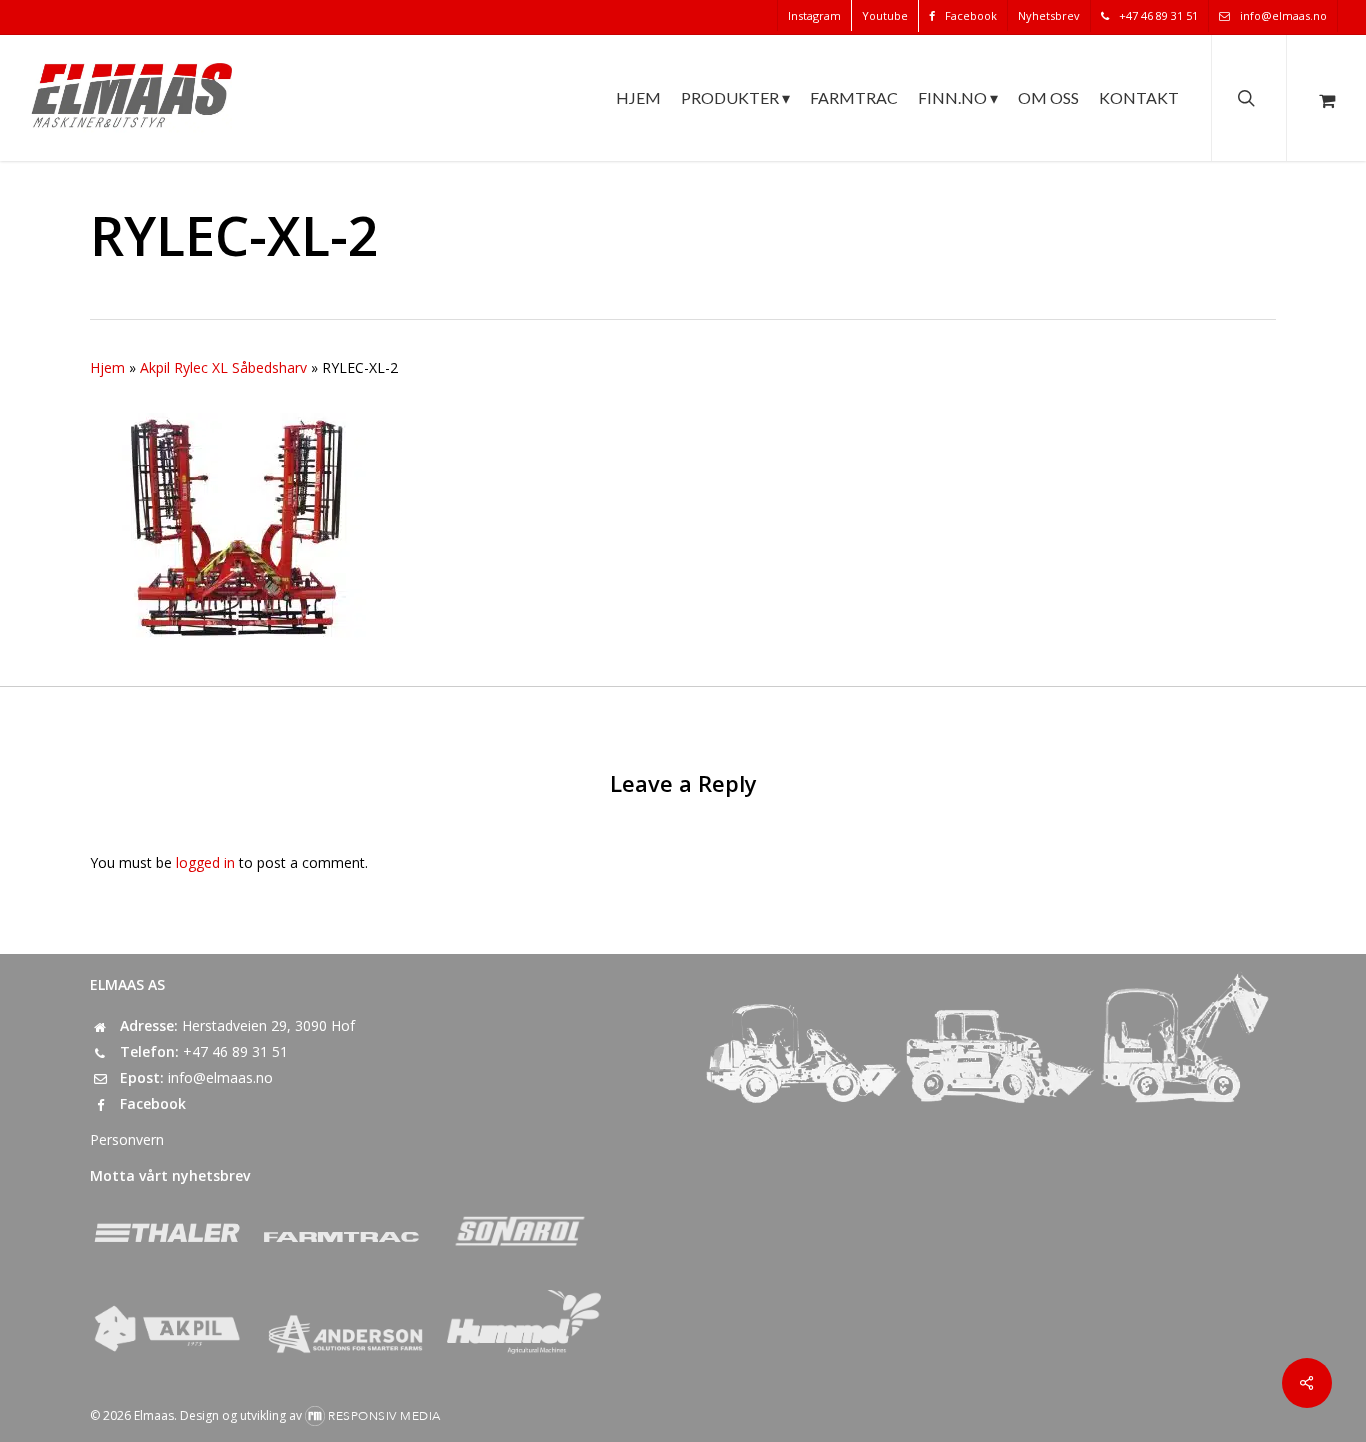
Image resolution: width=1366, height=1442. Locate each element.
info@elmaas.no (220, 1077)
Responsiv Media (384, 1416)
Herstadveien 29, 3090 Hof (268, 1025)
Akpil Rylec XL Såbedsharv (223, 367)
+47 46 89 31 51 (235, 1051)
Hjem (107, 367)
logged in (205, 862)
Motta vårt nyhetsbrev (170, 1175)
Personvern (127, 1139)
